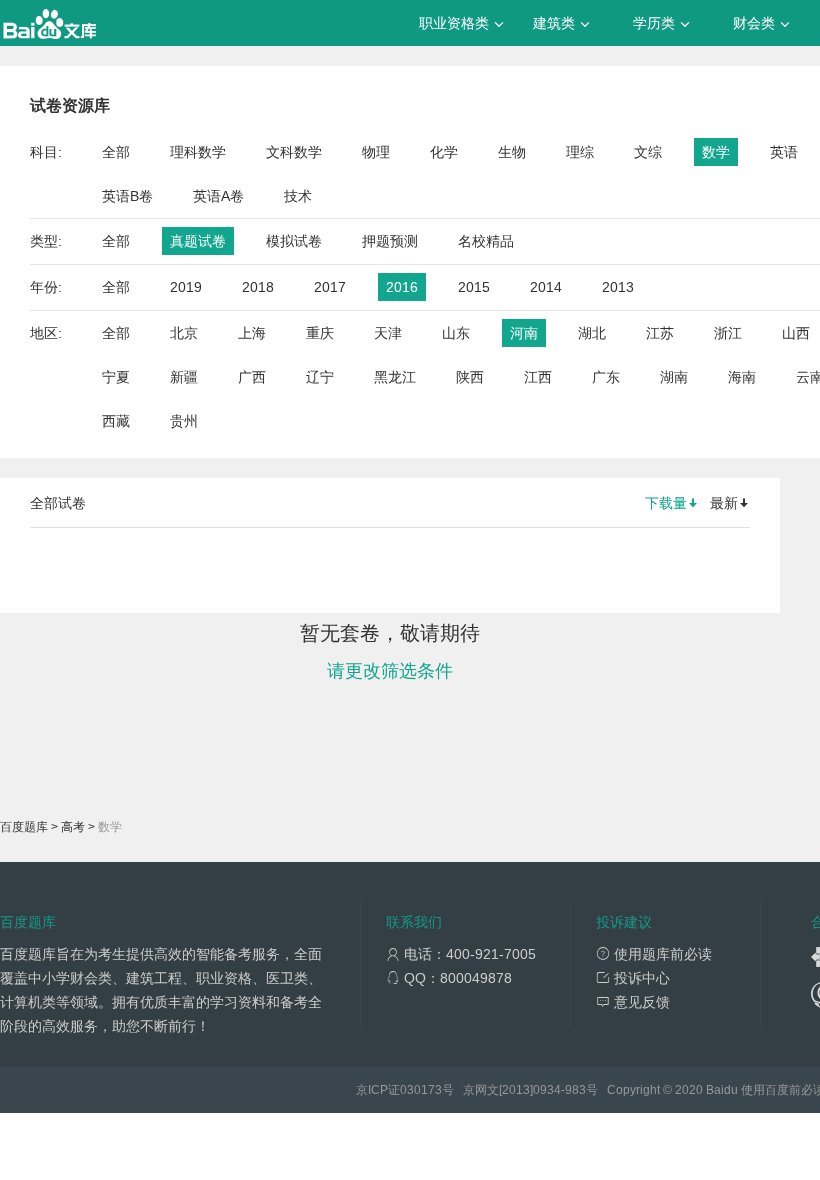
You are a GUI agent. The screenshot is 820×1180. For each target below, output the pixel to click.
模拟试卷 (294, 241)
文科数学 (294, 152)
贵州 (184, 421)
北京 (184, 333)
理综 (580, 152)
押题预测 (390, 241)
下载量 (666, 503)
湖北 (592, 333)
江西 (538, 377)
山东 (456, 333)
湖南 (674, 377)
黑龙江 (395, 377)
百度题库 (24, 827)
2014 (546, 287)
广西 (252, 377)
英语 (784, 152)
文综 (648, 152)
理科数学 (198, 152)
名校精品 (486, 241)
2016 (402, 287)
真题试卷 (198, 241)
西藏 (116, 421)
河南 (524, 333)
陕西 (470, 377)
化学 (444, 152)
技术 (298, 196)
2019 (186, 287)
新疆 (184, 377)
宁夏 (116, 377)
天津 (388, 333)
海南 (742, 377)
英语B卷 (127, 196)
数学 (716, 152)
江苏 (660, 333)
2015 (474, 287)
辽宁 (320, 377)
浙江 (728, 333)
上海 (252, 333)
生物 (512, 152)
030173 (421, 1090)
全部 (116, 152)
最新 (724, 503)
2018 (258, 287)
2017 (330, 287)
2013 (618, 287)
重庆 (320, 333)
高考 (73, 827)
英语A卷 (218, 196)
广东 (606, 377)
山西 (796, 333)
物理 (376, 152)
